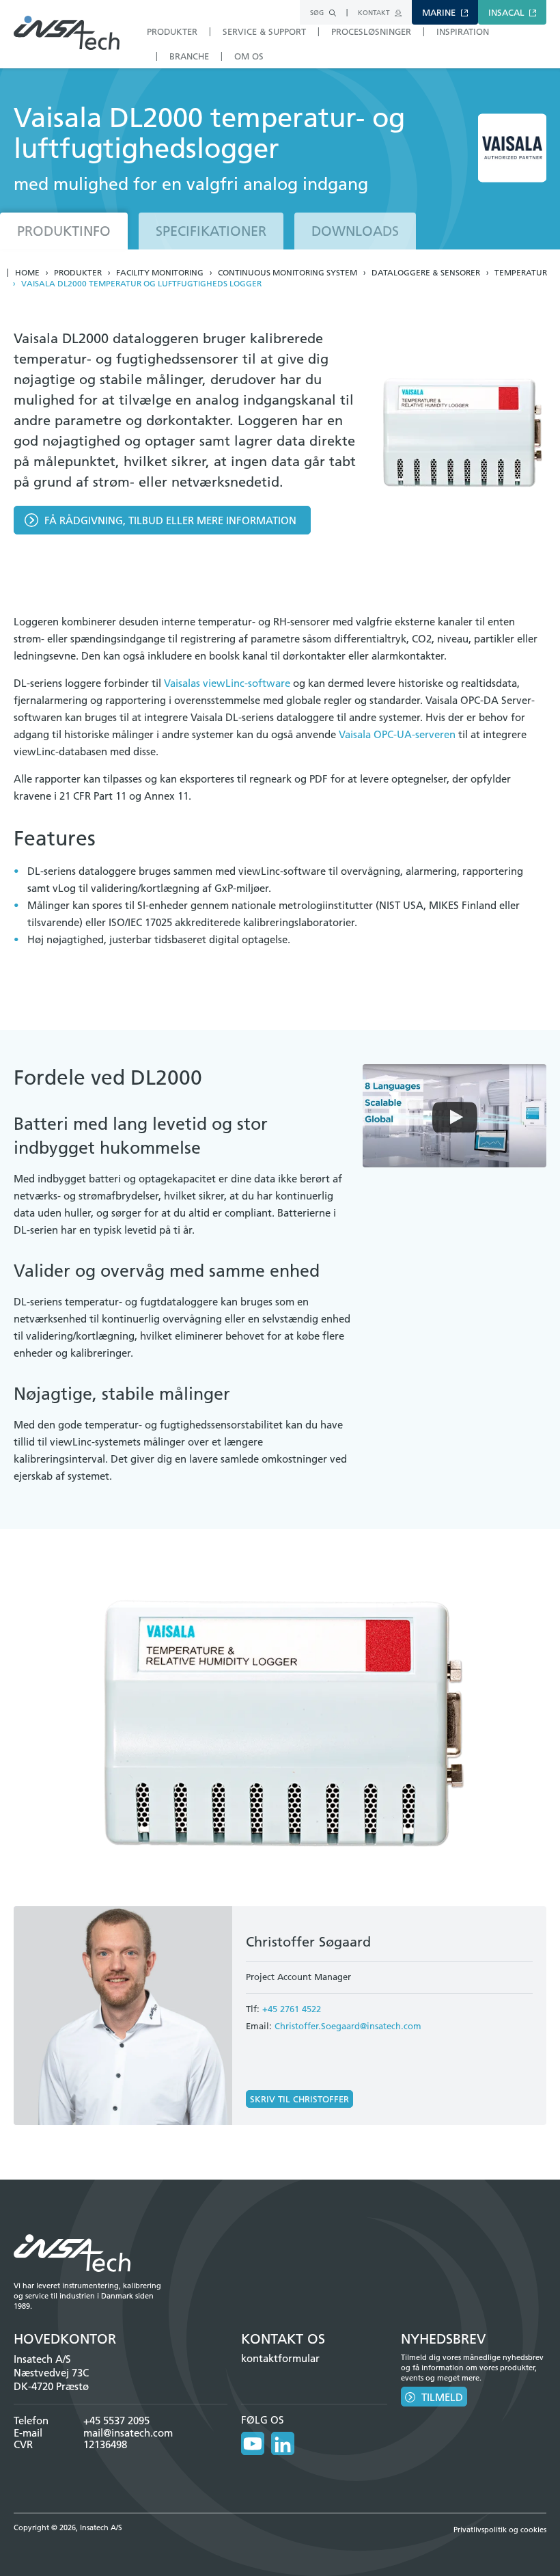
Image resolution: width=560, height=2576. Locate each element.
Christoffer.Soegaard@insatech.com (348, 2026)
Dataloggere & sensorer (426, 273)
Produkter (78, 273)
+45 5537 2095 (116, 2421)
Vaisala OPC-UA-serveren (397, 734)
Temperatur (521, 273)
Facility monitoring (160, 273)
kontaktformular (280, 2358)
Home (27, 273)
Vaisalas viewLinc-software (227, 683)
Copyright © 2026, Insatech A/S (68, 2527)
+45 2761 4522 (292, 2009)
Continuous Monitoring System (288, 273)
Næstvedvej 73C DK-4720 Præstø (51, 2380)
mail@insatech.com (128, 2433)
